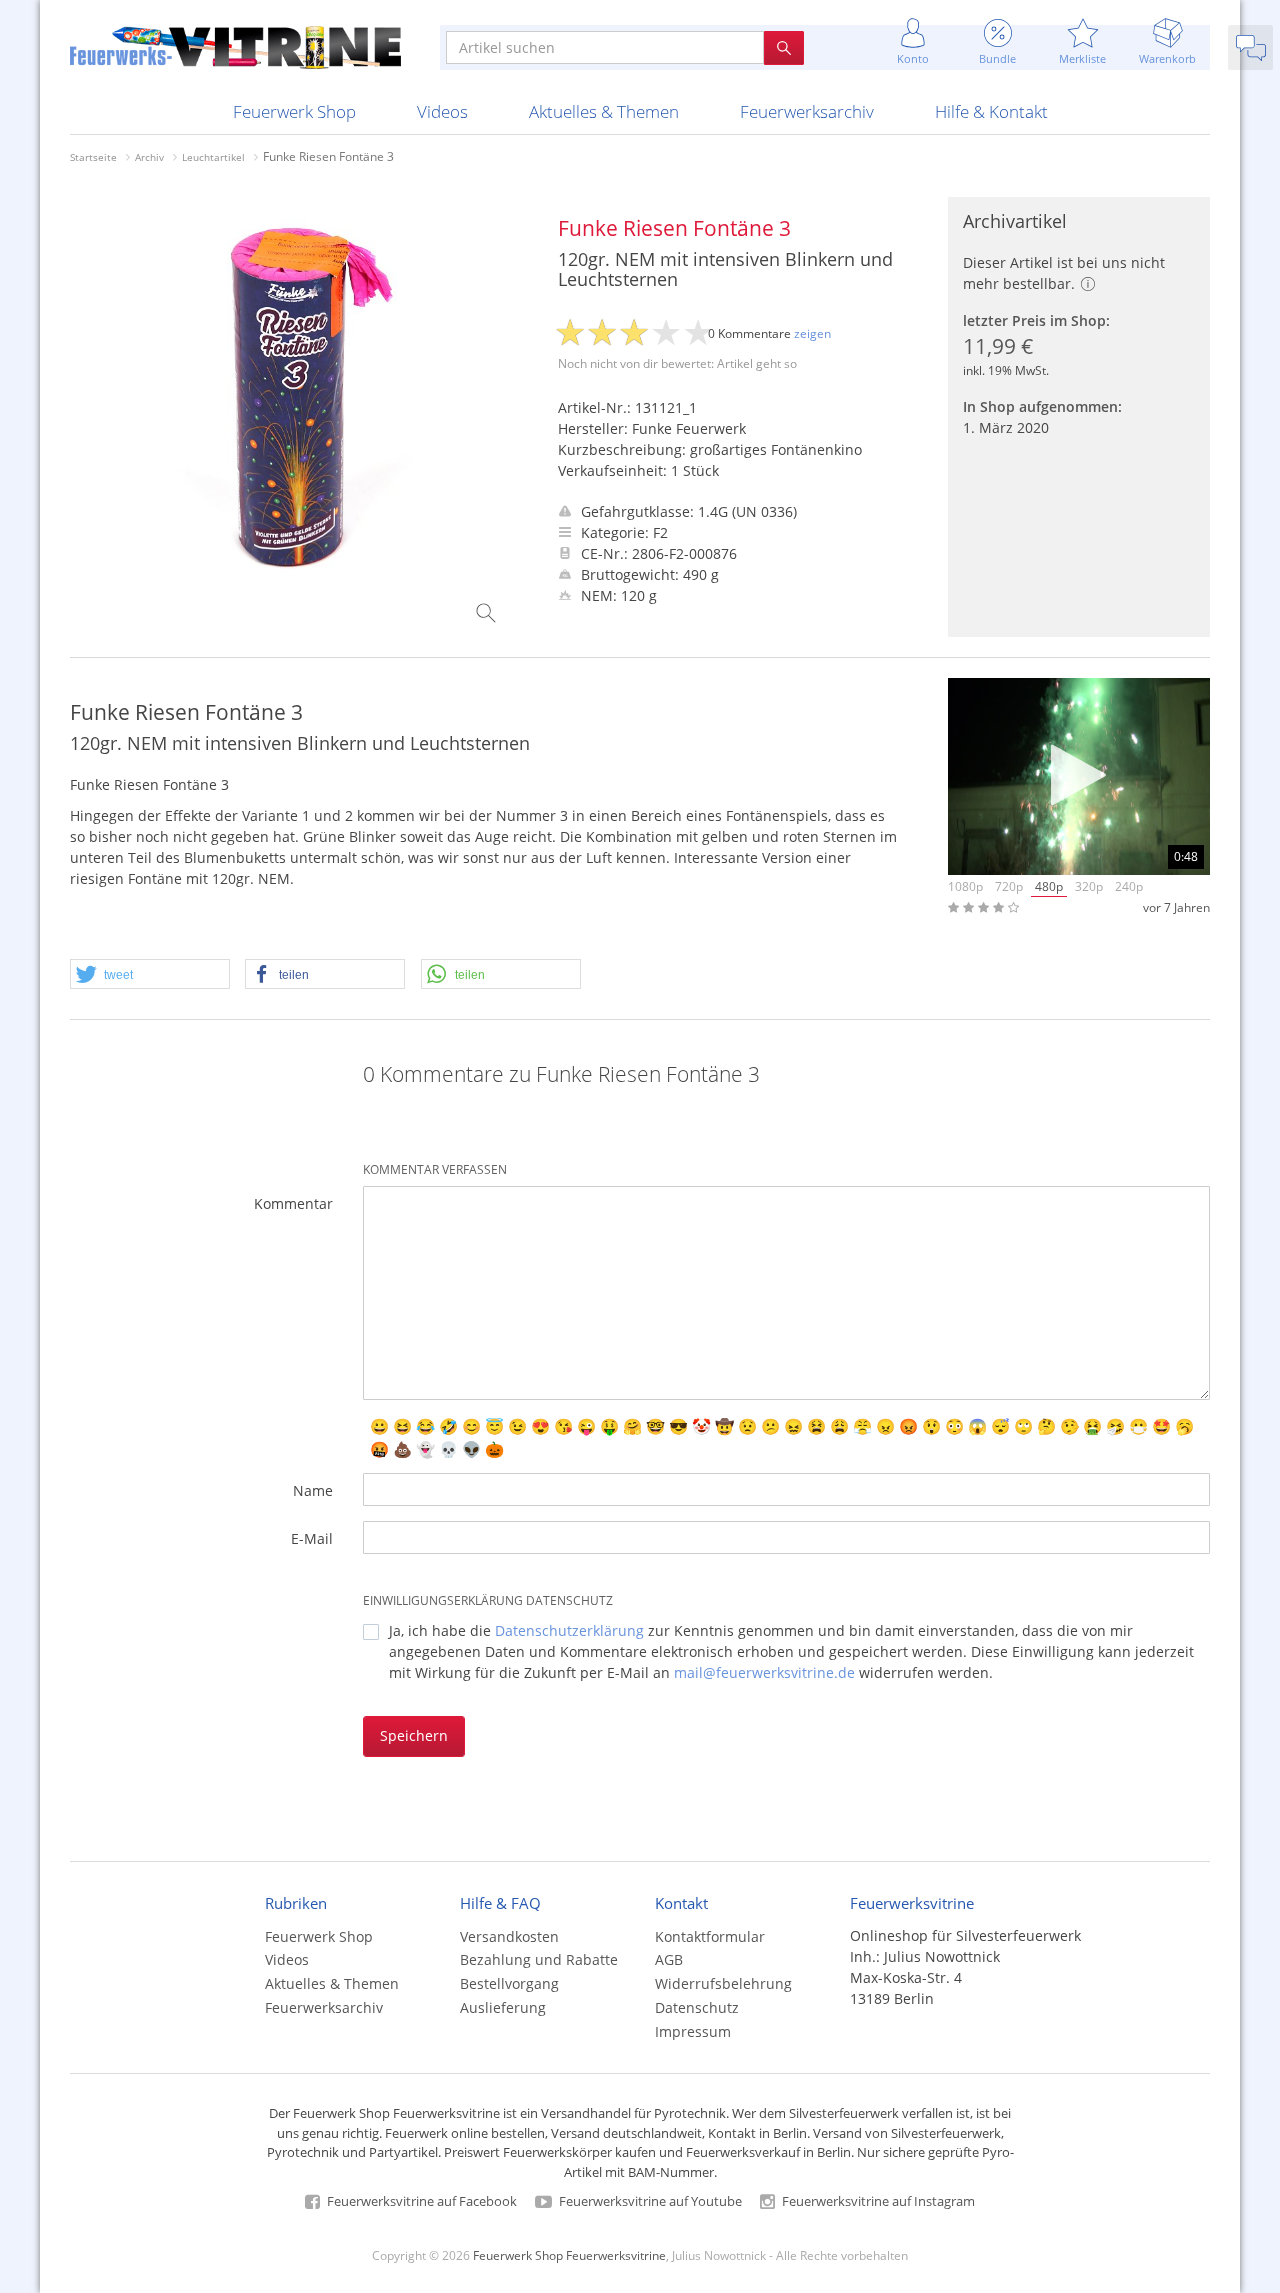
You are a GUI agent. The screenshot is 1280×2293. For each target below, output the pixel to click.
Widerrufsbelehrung (723, 1983)
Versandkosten (509, 1936)
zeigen (812, 333)
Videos (442, 111)
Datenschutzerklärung (569, 1630)
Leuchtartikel (213, 157)
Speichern (414, 1735)
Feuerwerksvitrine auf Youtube (649, 2201)
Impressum (693, 2031)
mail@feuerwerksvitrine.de (764, 1672)
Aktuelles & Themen (604, 111)
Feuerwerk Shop (294, 111)
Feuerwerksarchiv (807, 111)
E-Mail (312, 1538)
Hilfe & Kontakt (991, 111)
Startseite (93, 157)
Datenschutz (697, 2007)
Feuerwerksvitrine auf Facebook (420, 2201)
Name (313, 1490)
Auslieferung (503, 2007)
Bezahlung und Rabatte (539, 1959)
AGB (669, 1959)
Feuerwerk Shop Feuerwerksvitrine (569, 2255)
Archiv (149, 157)
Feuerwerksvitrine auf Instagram (877, 2201)
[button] (150, 975)
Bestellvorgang (509, 1983)
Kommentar (293, 1203)
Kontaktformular (710, 1936)
